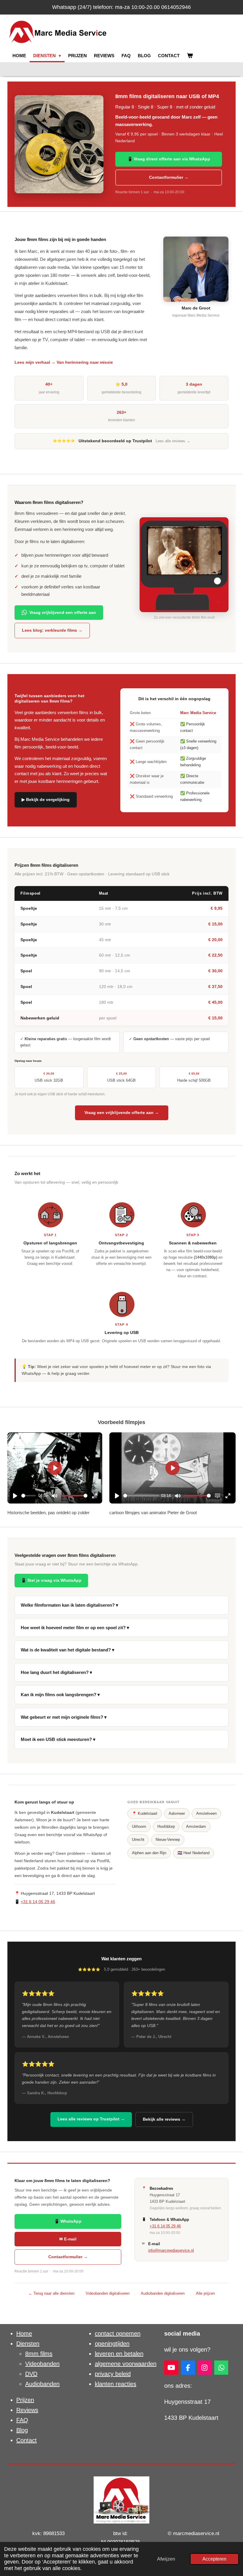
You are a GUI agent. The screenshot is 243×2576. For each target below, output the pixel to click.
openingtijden (112, 2344)
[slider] (29, 1496)
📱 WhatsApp (68, 2221)
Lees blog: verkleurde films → (52, 630)
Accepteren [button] (214, 2559)
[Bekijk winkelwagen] (190, 56)
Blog (22, 2430)
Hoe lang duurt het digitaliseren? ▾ (56, 1672)
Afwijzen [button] (166, 2559)
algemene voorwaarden (126, 2364)
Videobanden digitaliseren (108, 2293)
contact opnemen (118, 2334)
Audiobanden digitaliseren (163, 2293)
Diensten (28, 2344)
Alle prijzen (205, 2293)
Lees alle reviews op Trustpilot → (91, 2119)
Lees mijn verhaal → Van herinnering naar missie (64, 362)
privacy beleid (113, 2374)
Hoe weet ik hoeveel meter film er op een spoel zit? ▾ (75, 1628)
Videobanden (42, 2364)
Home (24, 2334)
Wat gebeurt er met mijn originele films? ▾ (64, 1717)
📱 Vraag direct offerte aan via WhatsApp (169, 159)
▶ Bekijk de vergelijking (46, 799)
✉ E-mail (68, 2239)
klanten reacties (116, 2384)
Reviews (27, 2410)
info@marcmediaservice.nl (171, 2250)
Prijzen (25, 2400)
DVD (31, 2374)
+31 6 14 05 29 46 (38, 1902)
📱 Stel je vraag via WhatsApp (51, 1580)
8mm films (39, 2354)
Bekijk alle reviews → (164, 2119)
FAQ (22, 2420)
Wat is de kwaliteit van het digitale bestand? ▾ (68, 1650)
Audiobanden (42, 2384)
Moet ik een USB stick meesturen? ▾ (58, 1739)
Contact (27, 2440)
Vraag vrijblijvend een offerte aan (63, 612)
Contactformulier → (169, 177)
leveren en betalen (119, 2354)
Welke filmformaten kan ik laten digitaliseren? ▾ (69, 1605)
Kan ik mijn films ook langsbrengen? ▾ (60, 1695)
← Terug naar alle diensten (51, 2293)
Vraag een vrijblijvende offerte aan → (122, 1113)
